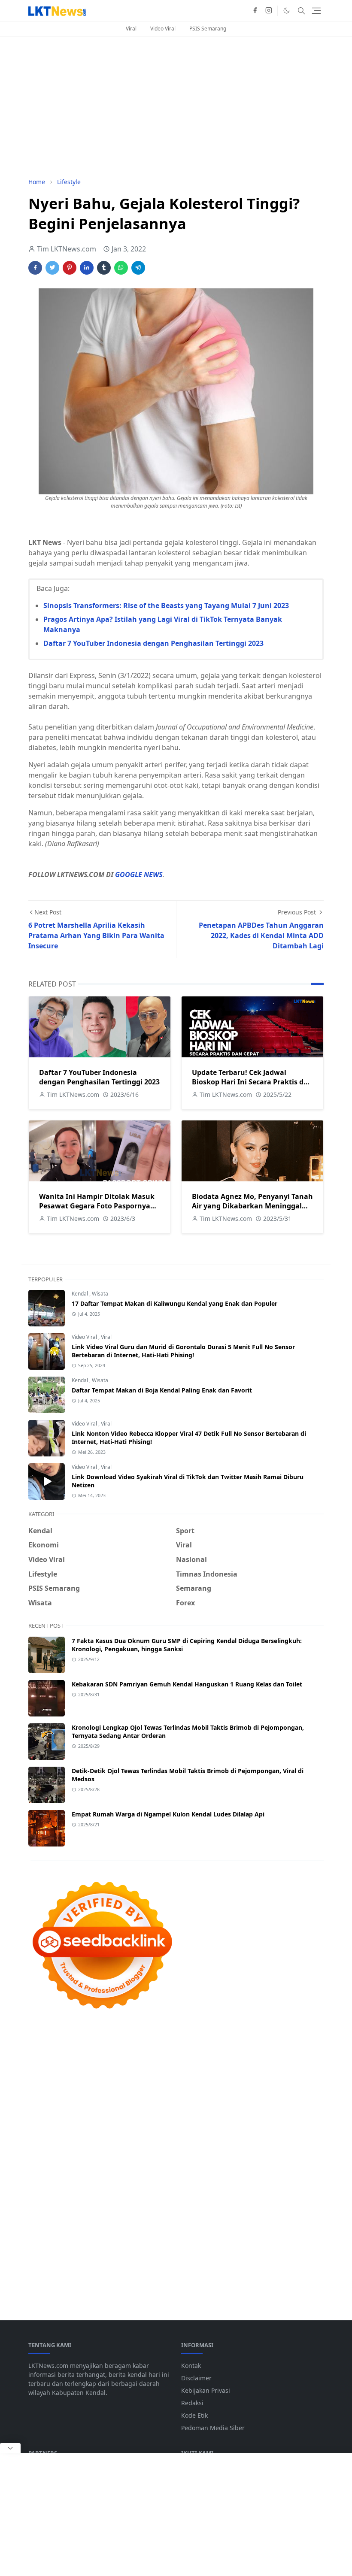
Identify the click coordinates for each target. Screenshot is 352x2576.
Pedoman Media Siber (213, 2428)
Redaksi (192, 2403)
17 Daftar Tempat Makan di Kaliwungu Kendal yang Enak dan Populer (174, 1303)
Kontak (191, 2366)
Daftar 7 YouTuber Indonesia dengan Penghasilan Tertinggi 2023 (153, 643)
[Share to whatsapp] (121, 268)
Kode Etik (194, 2415)
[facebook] (255, 11)
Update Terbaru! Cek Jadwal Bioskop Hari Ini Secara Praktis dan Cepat (252, 1082)
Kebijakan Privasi (206, 2390)
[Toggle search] (301, 11)
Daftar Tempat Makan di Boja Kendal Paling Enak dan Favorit (162, 1390)
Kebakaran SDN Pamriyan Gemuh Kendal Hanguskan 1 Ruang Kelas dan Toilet (187, 1684)
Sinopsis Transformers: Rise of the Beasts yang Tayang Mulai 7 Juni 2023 (166, 605)
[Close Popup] (10, 2448)
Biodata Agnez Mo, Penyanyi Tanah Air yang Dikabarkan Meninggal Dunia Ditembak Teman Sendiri (252, 1206)
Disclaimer (196, 2378)
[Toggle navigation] (316, 11)
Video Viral (163, 29)
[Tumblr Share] (104, 268)
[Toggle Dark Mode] (287, 11)
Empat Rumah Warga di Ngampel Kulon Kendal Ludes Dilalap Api (168, 1814)
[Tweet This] (52, 268)
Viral (131, 29)
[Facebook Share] (35, 268)
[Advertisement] (176, 107)
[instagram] (269, 11)
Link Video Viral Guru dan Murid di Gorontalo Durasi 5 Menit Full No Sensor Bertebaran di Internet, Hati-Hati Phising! (183, 1351)
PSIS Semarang (208, 29)
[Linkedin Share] (87, 268)
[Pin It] (70, 268)
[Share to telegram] (138, 268)
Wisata (100, 1294)
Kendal (80, 1294)
